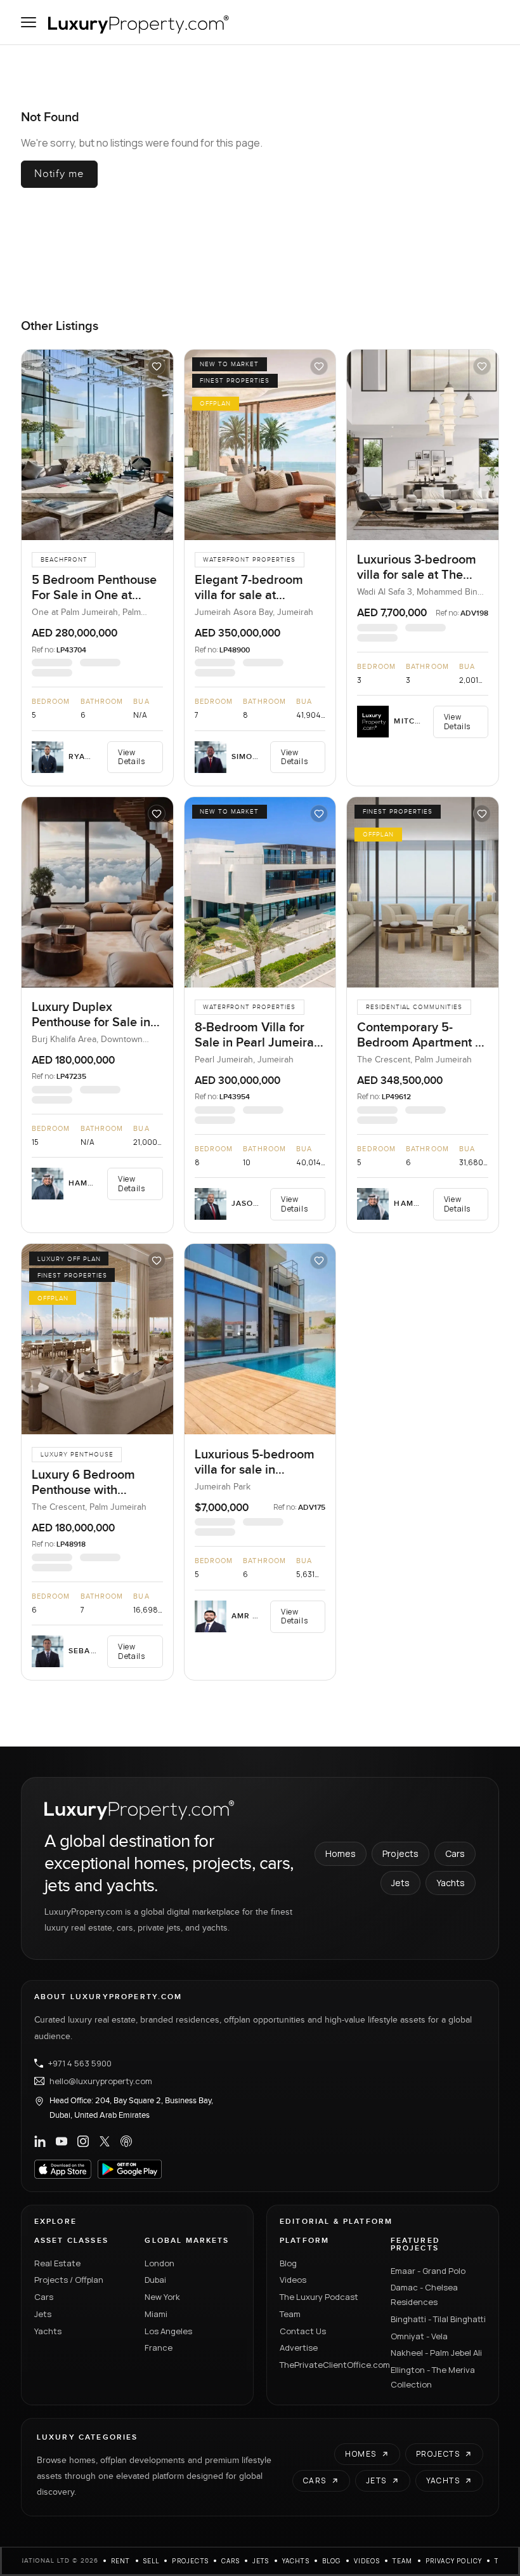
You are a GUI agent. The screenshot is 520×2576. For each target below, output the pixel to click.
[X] (105, 2141)
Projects (400, 1853)
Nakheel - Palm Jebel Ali (436, 2353)
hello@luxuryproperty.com (101, 2081)
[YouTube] (62, 2141)
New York (162, 2297)
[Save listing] (157, 366)
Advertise (299, 2348)
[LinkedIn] (40, 2141)
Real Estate (57, 2263)
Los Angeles (168, 2331)
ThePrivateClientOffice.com (328, 2365)
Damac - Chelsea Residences (424, 2295)
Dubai (155, 2280)
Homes (341, 1853)
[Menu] (29, 22)
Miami (156, 2314)
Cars (455, 1853)
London (159, 2263)
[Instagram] (83, 2141)
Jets (400, 1883)
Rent (121, 2561)
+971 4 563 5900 (80, 2063)
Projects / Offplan (69, 2280)
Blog (288, 2263)
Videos (293, 2280)
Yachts (451, 1883)
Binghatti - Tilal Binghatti (438, 2319)
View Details (131, 757)
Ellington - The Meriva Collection (433, 2377)
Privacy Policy (454, 2561)
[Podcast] (126, 2141)
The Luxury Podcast (319, 2297)
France (159, 2348)
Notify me (59, 174)
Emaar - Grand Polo (428, 2271)
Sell (152, 2561)
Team (290, 2314)
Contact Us (303, 2331)
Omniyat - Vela (419, 2336)
